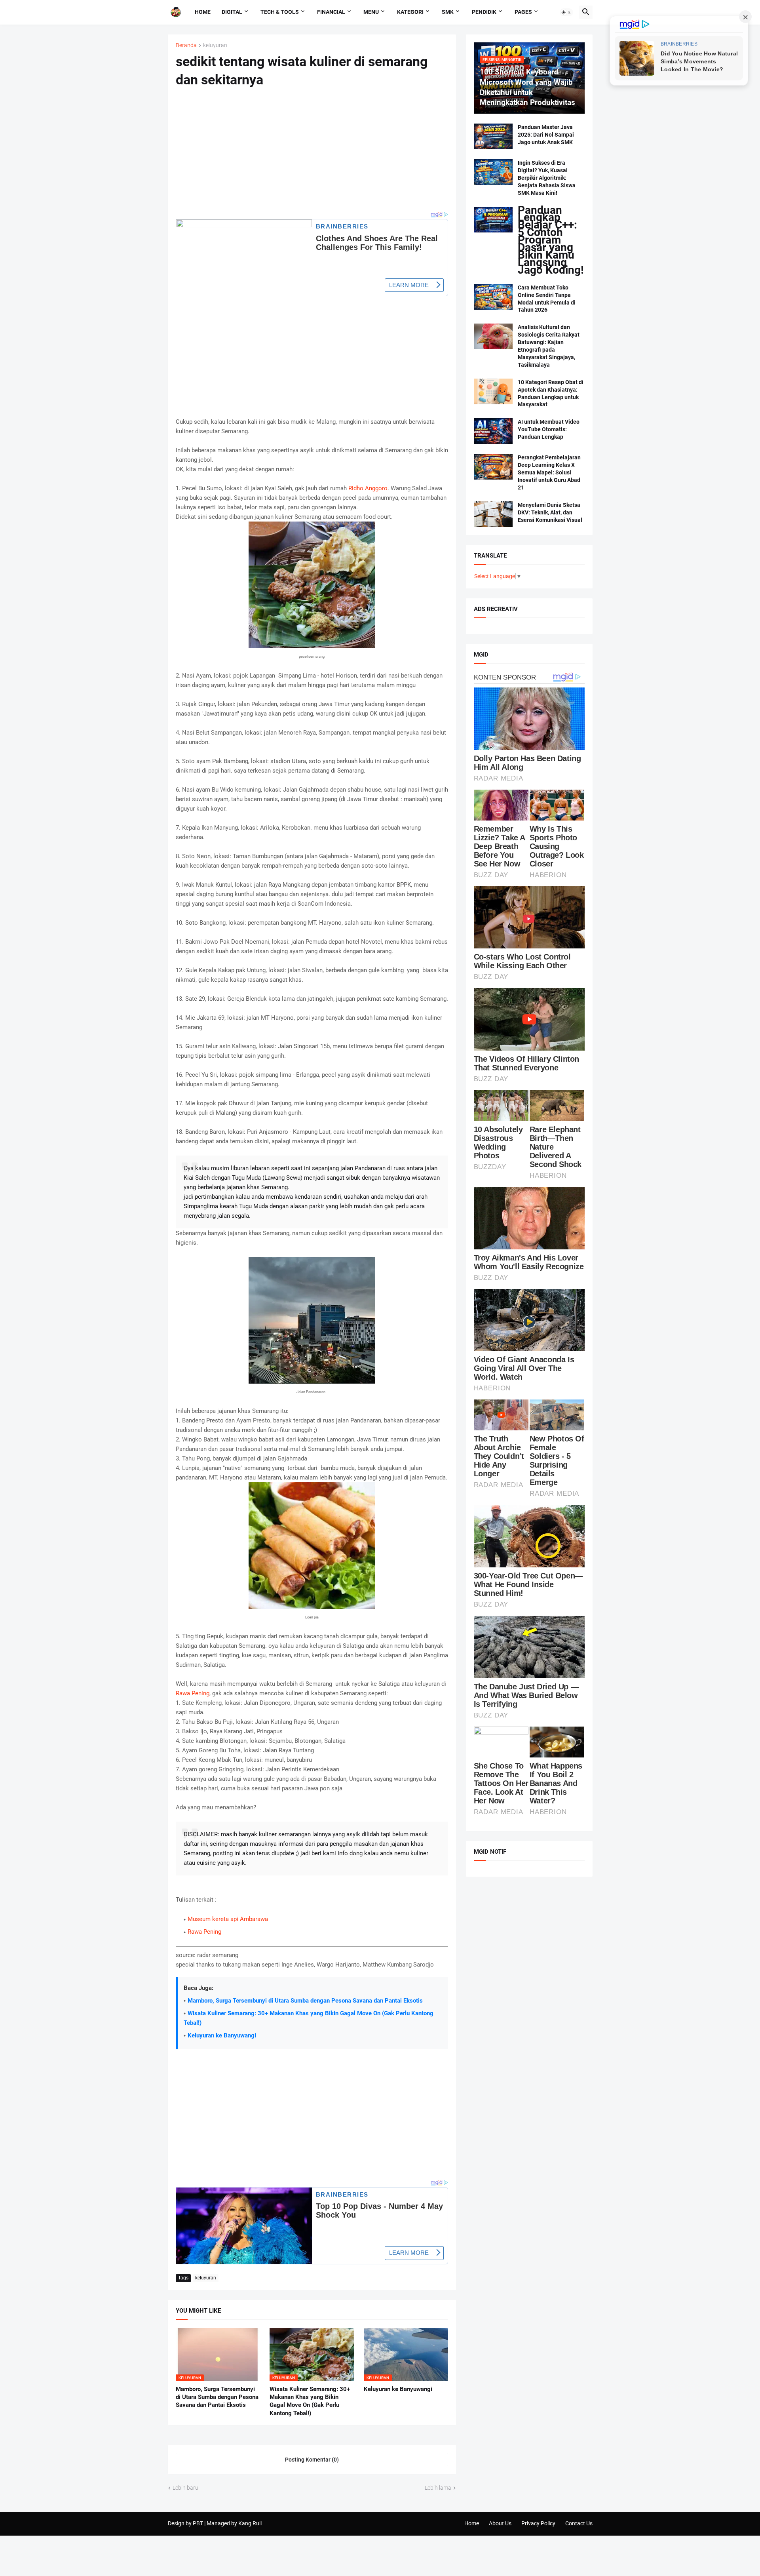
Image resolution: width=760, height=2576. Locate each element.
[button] (566, 12)
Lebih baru (185, 2488)
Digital (232, 12)
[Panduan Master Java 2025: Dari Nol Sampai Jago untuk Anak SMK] (493, 136)
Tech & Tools (280, 12)
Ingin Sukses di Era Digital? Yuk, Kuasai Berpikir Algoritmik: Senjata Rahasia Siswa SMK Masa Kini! (547, 178)
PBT (198, 2523)
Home (203, 12)
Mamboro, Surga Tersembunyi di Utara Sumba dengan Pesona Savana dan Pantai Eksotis (305, 2001)
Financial (331, 12)
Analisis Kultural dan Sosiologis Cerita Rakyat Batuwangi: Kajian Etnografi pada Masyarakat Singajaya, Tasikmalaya (549, 346)
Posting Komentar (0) (312, 2460)
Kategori (410, 12)
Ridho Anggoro (368, 488)
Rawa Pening (193, 1693)
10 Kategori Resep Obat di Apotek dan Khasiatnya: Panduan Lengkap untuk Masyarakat (551, 393)
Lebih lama (438, 2488)
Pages (523, 12)
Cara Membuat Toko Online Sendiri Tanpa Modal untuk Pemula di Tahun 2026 (547, 299)
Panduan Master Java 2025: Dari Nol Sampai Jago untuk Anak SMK (546, 135)
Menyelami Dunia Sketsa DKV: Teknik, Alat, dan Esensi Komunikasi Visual (550, 512)
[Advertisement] (312, 154)
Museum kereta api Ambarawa (228, 1919)
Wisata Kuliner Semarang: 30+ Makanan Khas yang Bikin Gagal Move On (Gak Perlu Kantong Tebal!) (310, 2401)
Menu (371, 12)
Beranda (186, 45)
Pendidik (484, 12)
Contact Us (579, 2523)
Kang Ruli (250, 2523)
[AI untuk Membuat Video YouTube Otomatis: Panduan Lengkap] (493, 431)
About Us (500, 2523)
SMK (448, 12)
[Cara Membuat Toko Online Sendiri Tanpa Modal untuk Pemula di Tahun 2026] (493, 297)
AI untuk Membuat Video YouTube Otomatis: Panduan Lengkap (549, 429)
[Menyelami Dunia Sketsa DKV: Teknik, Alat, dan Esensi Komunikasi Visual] (493, 514)
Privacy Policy (538, 2523)
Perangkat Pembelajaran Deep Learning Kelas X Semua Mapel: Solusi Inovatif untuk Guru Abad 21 (549, 472)
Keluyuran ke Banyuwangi (222, 2035)
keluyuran (215, 45)
